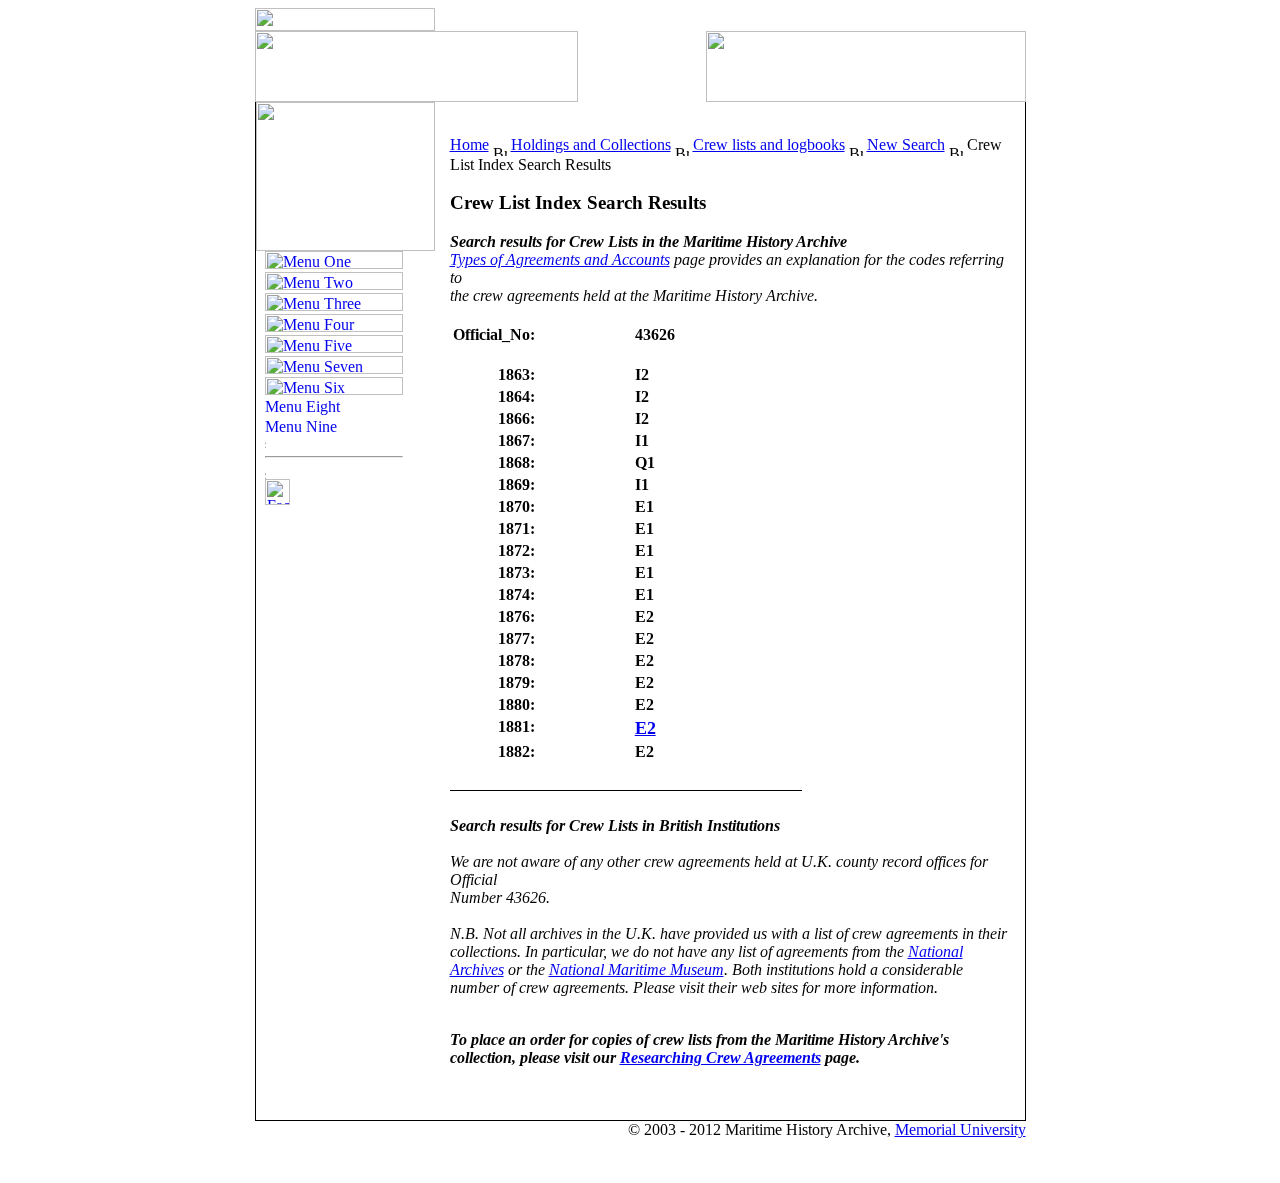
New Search (906, 144)
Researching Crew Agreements (720, 1057)
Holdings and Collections (591, 144)
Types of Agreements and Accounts (560, 259)
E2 (645, 728)
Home (469, 144)
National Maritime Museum (636, 969)
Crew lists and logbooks (769, 144)
